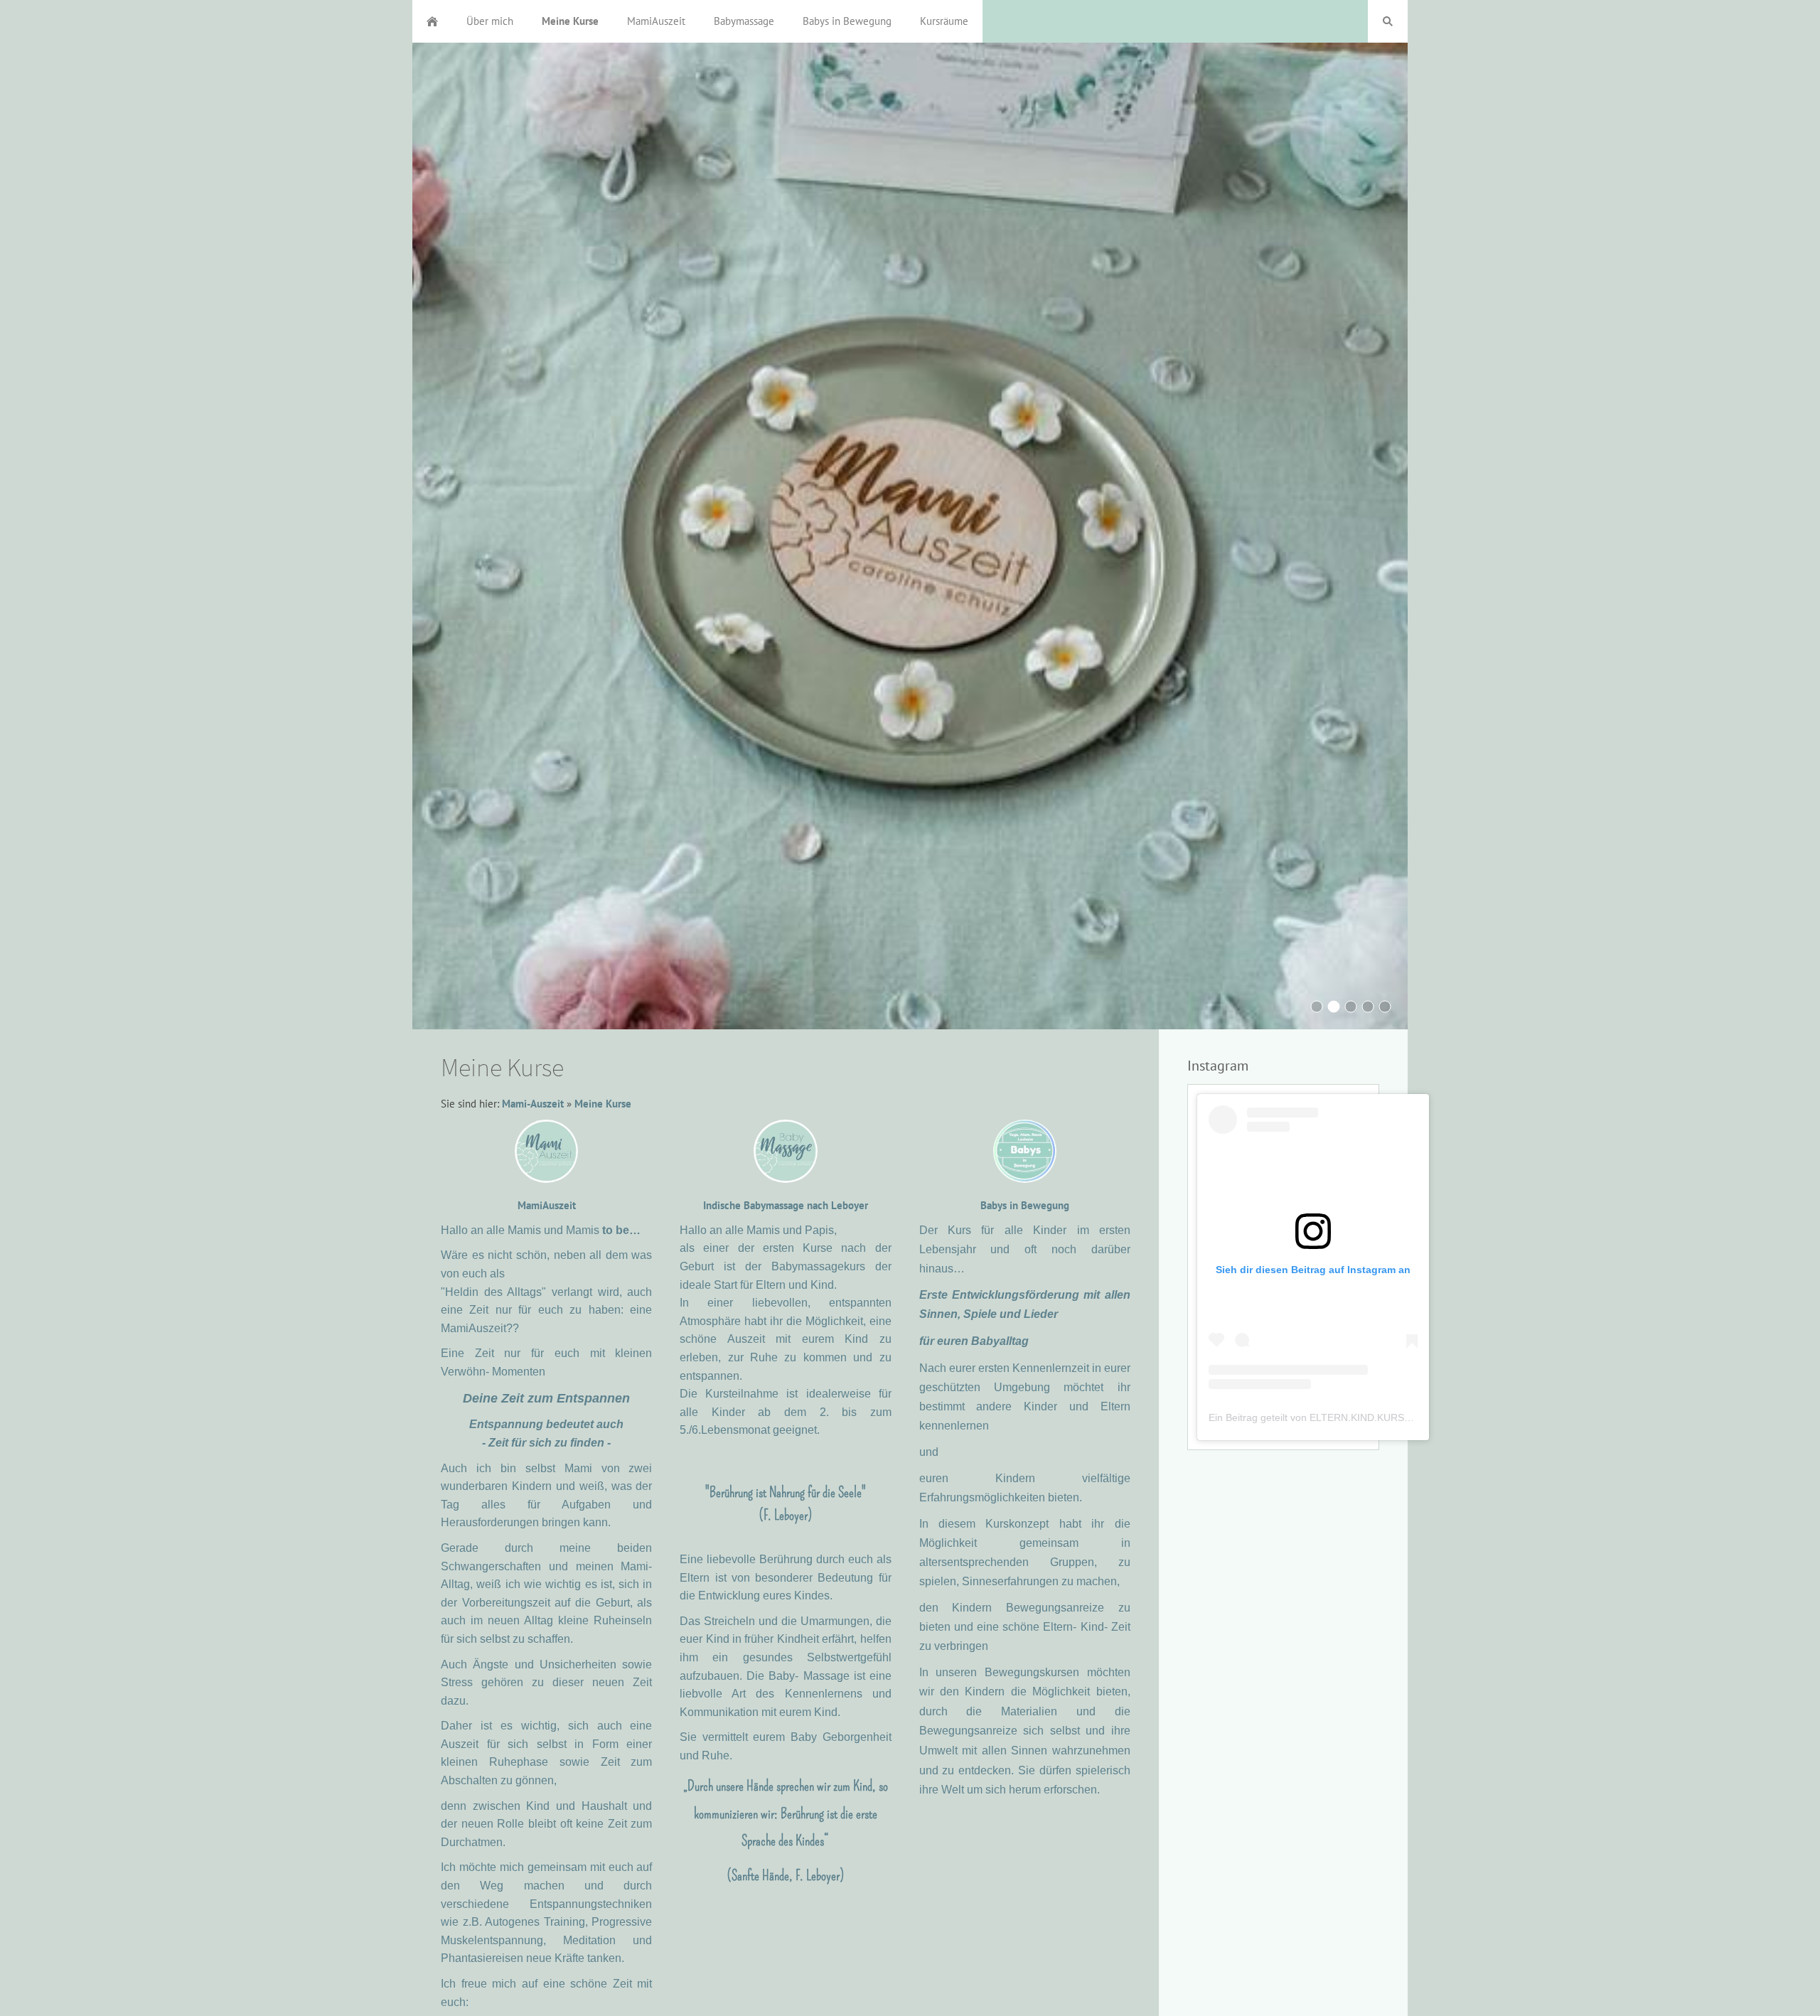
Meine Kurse (603, 1104)
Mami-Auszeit (533, 1104)
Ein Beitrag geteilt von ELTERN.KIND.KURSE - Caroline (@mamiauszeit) (1371, 1417)
